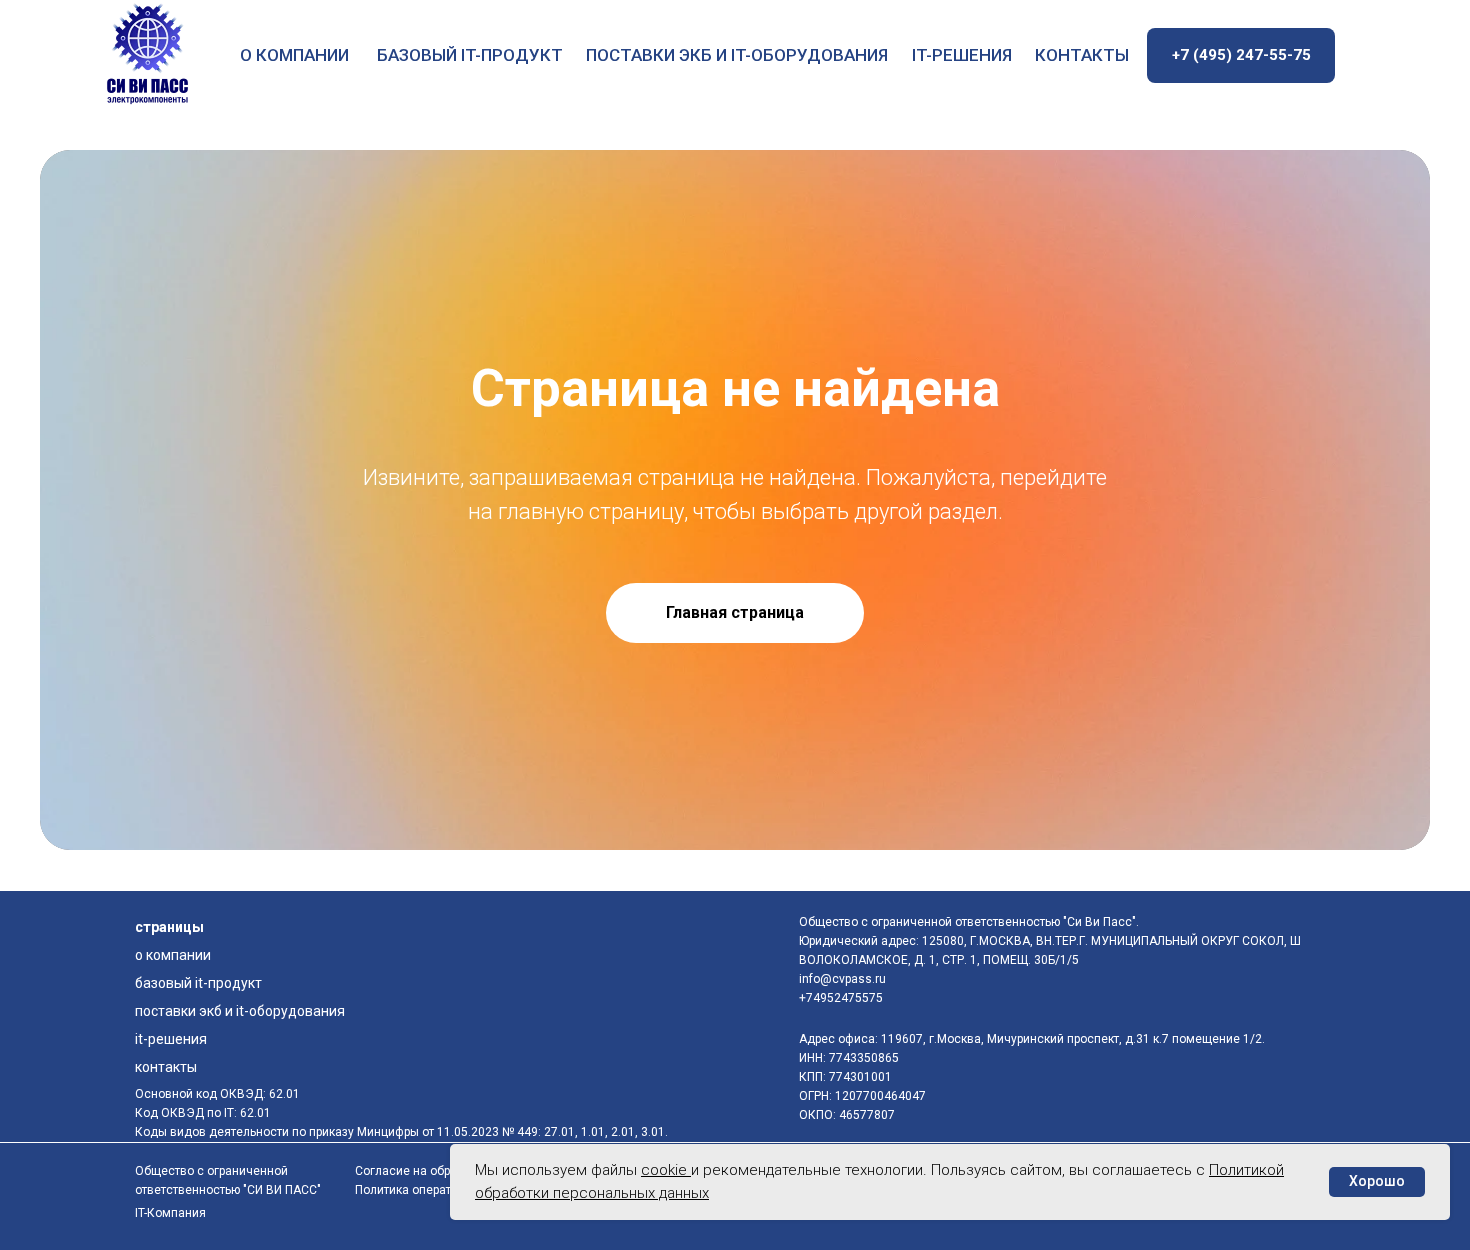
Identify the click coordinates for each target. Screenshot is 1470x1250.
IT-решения (962, 55)
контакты (1082, 55)
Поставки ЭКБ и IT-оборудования (737, 55)
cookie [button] (666, 1170)
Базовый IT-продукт (470, 55)
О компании (294, 55)
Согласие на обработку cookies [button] (445, 1171)
